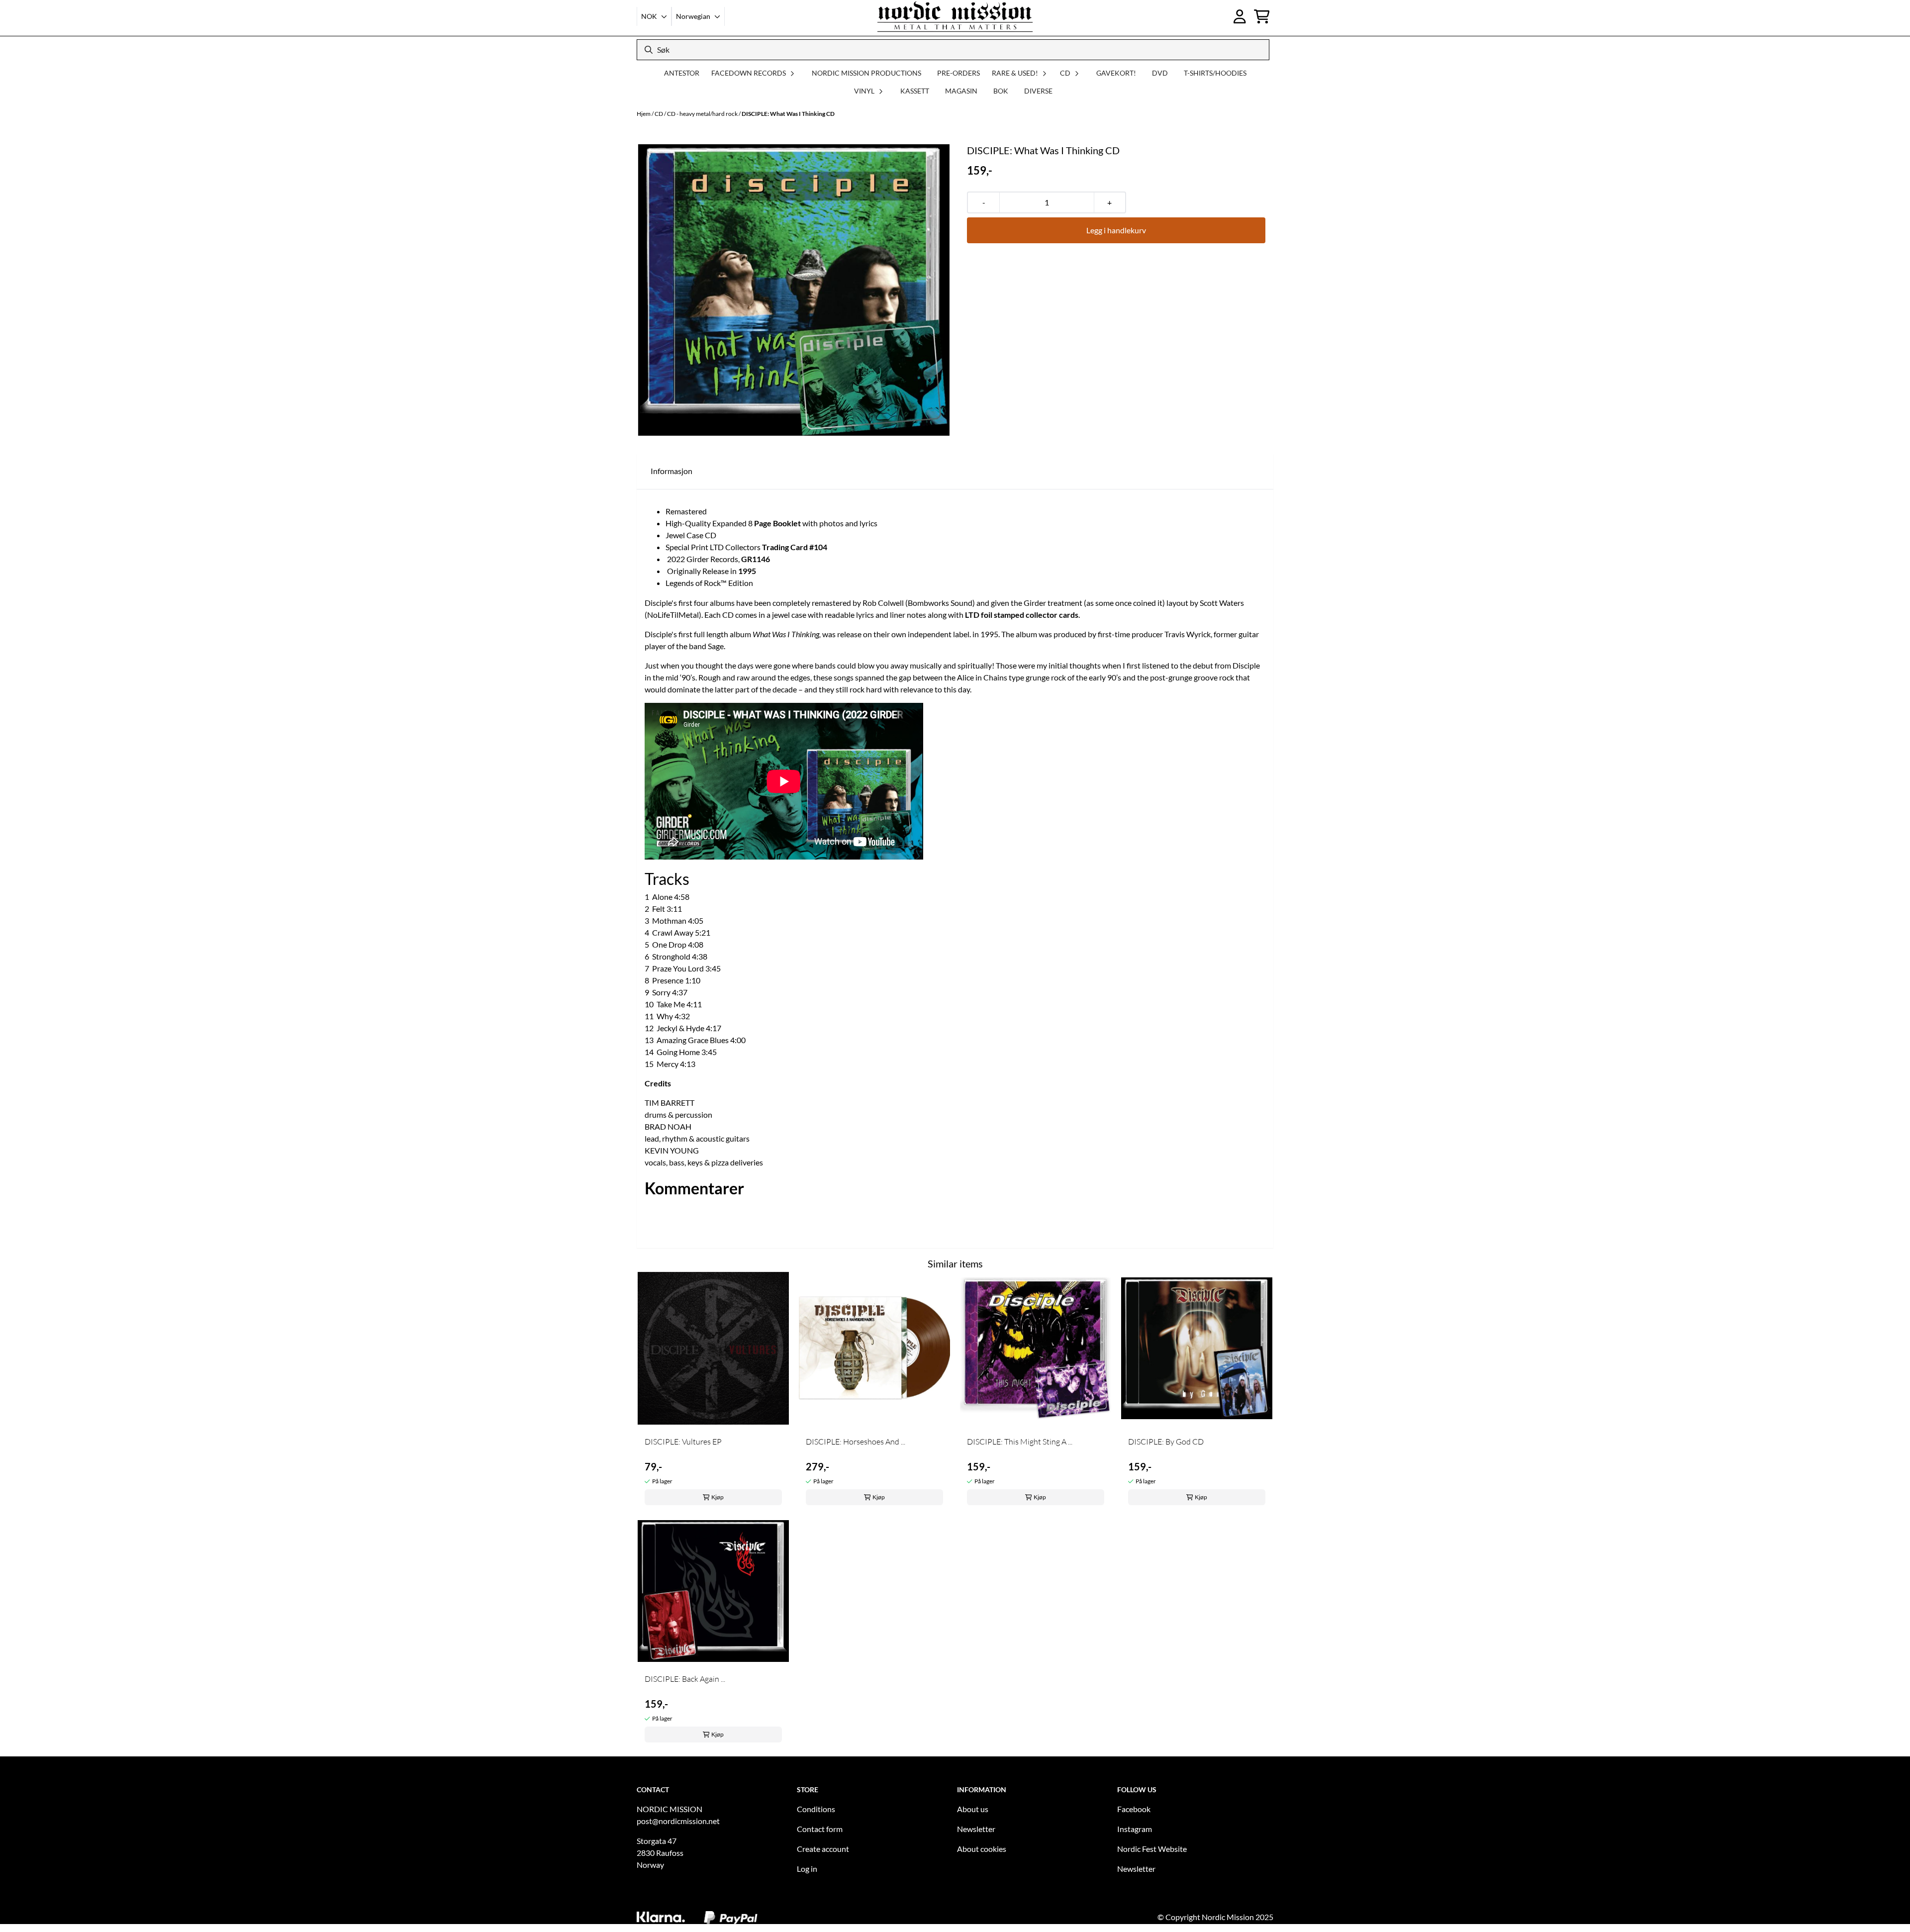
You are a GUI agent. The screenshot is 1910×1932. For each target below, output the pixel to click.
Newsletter (976, 1829)
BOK (1001, 91)
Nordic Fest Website (1152, 1849)
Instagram (1135, 1829)
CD (659, 114)
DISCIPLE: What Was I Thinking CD (788, 114)
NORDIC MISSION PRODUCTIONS (866, 73)
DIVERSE (1038, 91)
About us (973, 1809)
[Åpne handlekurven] (1262, 16)
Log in (807, 1869)
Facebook (1134, 1809)
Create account (823, 1849)
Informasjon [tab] (671, 471)
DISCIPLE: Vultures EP (683, 1442)
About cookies (982, 1849)
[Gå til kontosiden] (1240, 16)
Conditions (816, 1809)
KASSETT (915, 91)
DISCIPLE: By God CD (1166, 1442)
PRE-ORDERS (958, 73)
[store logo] (955, 16)
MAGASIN (961, 91)
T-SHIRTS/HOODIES (1215, 73)
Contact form (820, 1829)
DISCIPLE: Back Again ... (685, 1679)
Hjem (644, 114)
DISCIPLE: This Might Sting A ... (1020, 1442)
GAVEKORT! (1116, 73)
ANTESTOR (682, 73)
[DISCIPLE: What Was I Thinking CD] (794, 290)
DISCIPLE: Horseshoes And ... (856, 1442)
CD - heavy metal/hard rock (703, 114)
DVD (1160, 73)
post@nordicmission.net (678, 1821)
